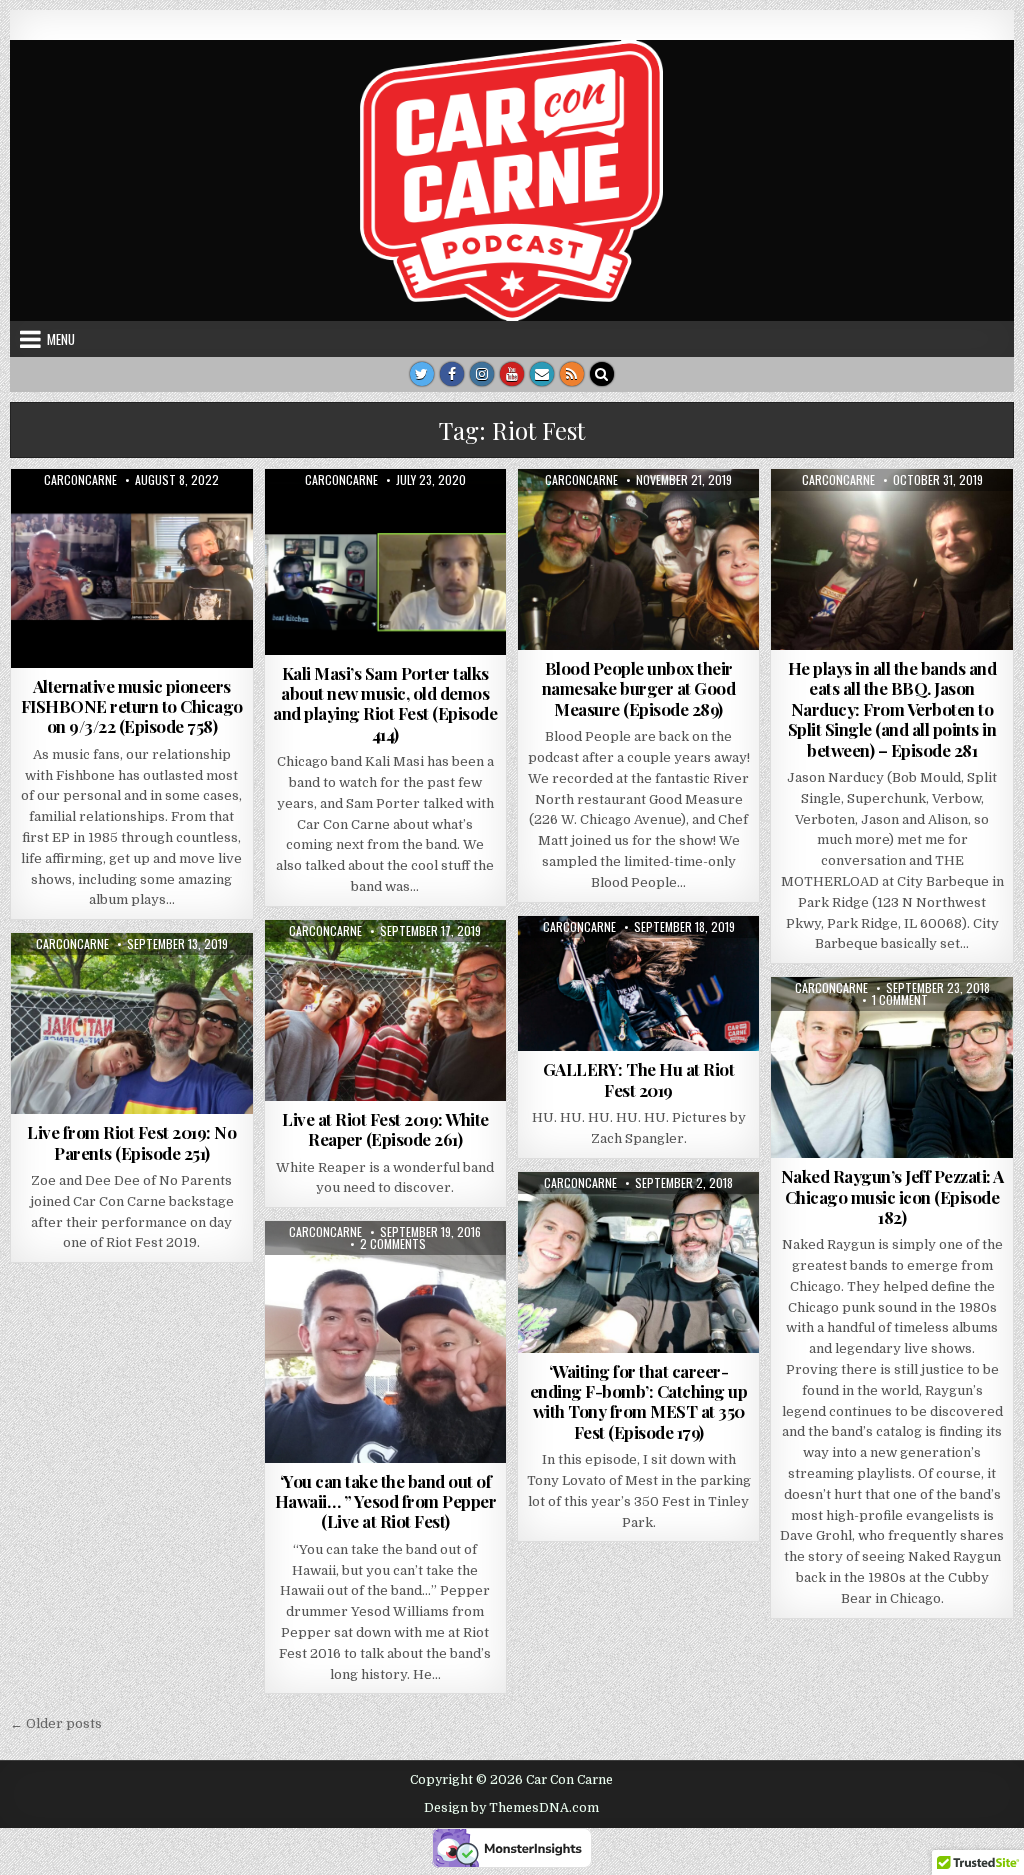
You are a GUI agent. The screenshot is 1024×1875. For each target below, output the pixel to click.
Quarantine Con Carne (419, 517)
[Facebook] (452, 374)
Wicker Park (892, 1067)
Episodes (132, 517)
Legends (884, 1046)
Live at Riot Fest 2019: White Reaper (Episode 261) (385, 1129)
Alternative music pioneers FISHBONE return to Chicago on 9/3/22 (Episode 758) (132, 706)
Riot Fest (618, 964)
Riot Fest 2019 (704, 964)
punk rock (202, 981)
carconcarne (80, 480)
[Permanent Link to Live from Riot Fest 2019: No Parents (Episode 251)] (131, 1023)
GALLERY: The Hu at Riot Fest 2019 (639, 1079)
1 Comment (900, 1000)
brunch (899, 1025)
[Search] (602, 374)
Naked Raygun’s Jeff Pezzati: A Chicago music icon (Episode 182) (892, 1196)
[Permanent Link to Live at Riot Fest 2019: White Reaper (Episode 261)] (385, 1010)
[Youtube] (512, 374)
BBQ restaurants (926, 517)
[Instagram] (482, 374)
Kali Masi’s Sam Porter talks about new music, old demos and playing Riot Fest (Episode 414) (385, 703)
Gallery (553, 964)
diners (957, 1025)
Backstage (56, 981)
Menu (61, 339)
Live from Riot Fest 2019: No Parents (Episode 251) (131, 1142)
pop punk (672, 1220)
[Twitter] (422, 374)
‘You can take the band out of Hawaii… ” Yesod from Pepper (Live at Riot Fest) (386, 1501)
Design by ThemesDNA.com (511, 1808)
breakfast (831, 1025)
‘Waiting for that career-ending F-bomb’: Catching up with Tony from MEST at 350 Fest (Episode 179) (639, 1401)
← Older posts (56, 1723)
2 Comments (393, 1244)
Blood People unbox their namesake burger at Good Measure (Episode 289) (639, 688)
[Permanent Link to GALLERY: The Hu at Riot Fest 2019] (638, 984)
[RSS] (572, 374)
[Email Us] (542, 374)
